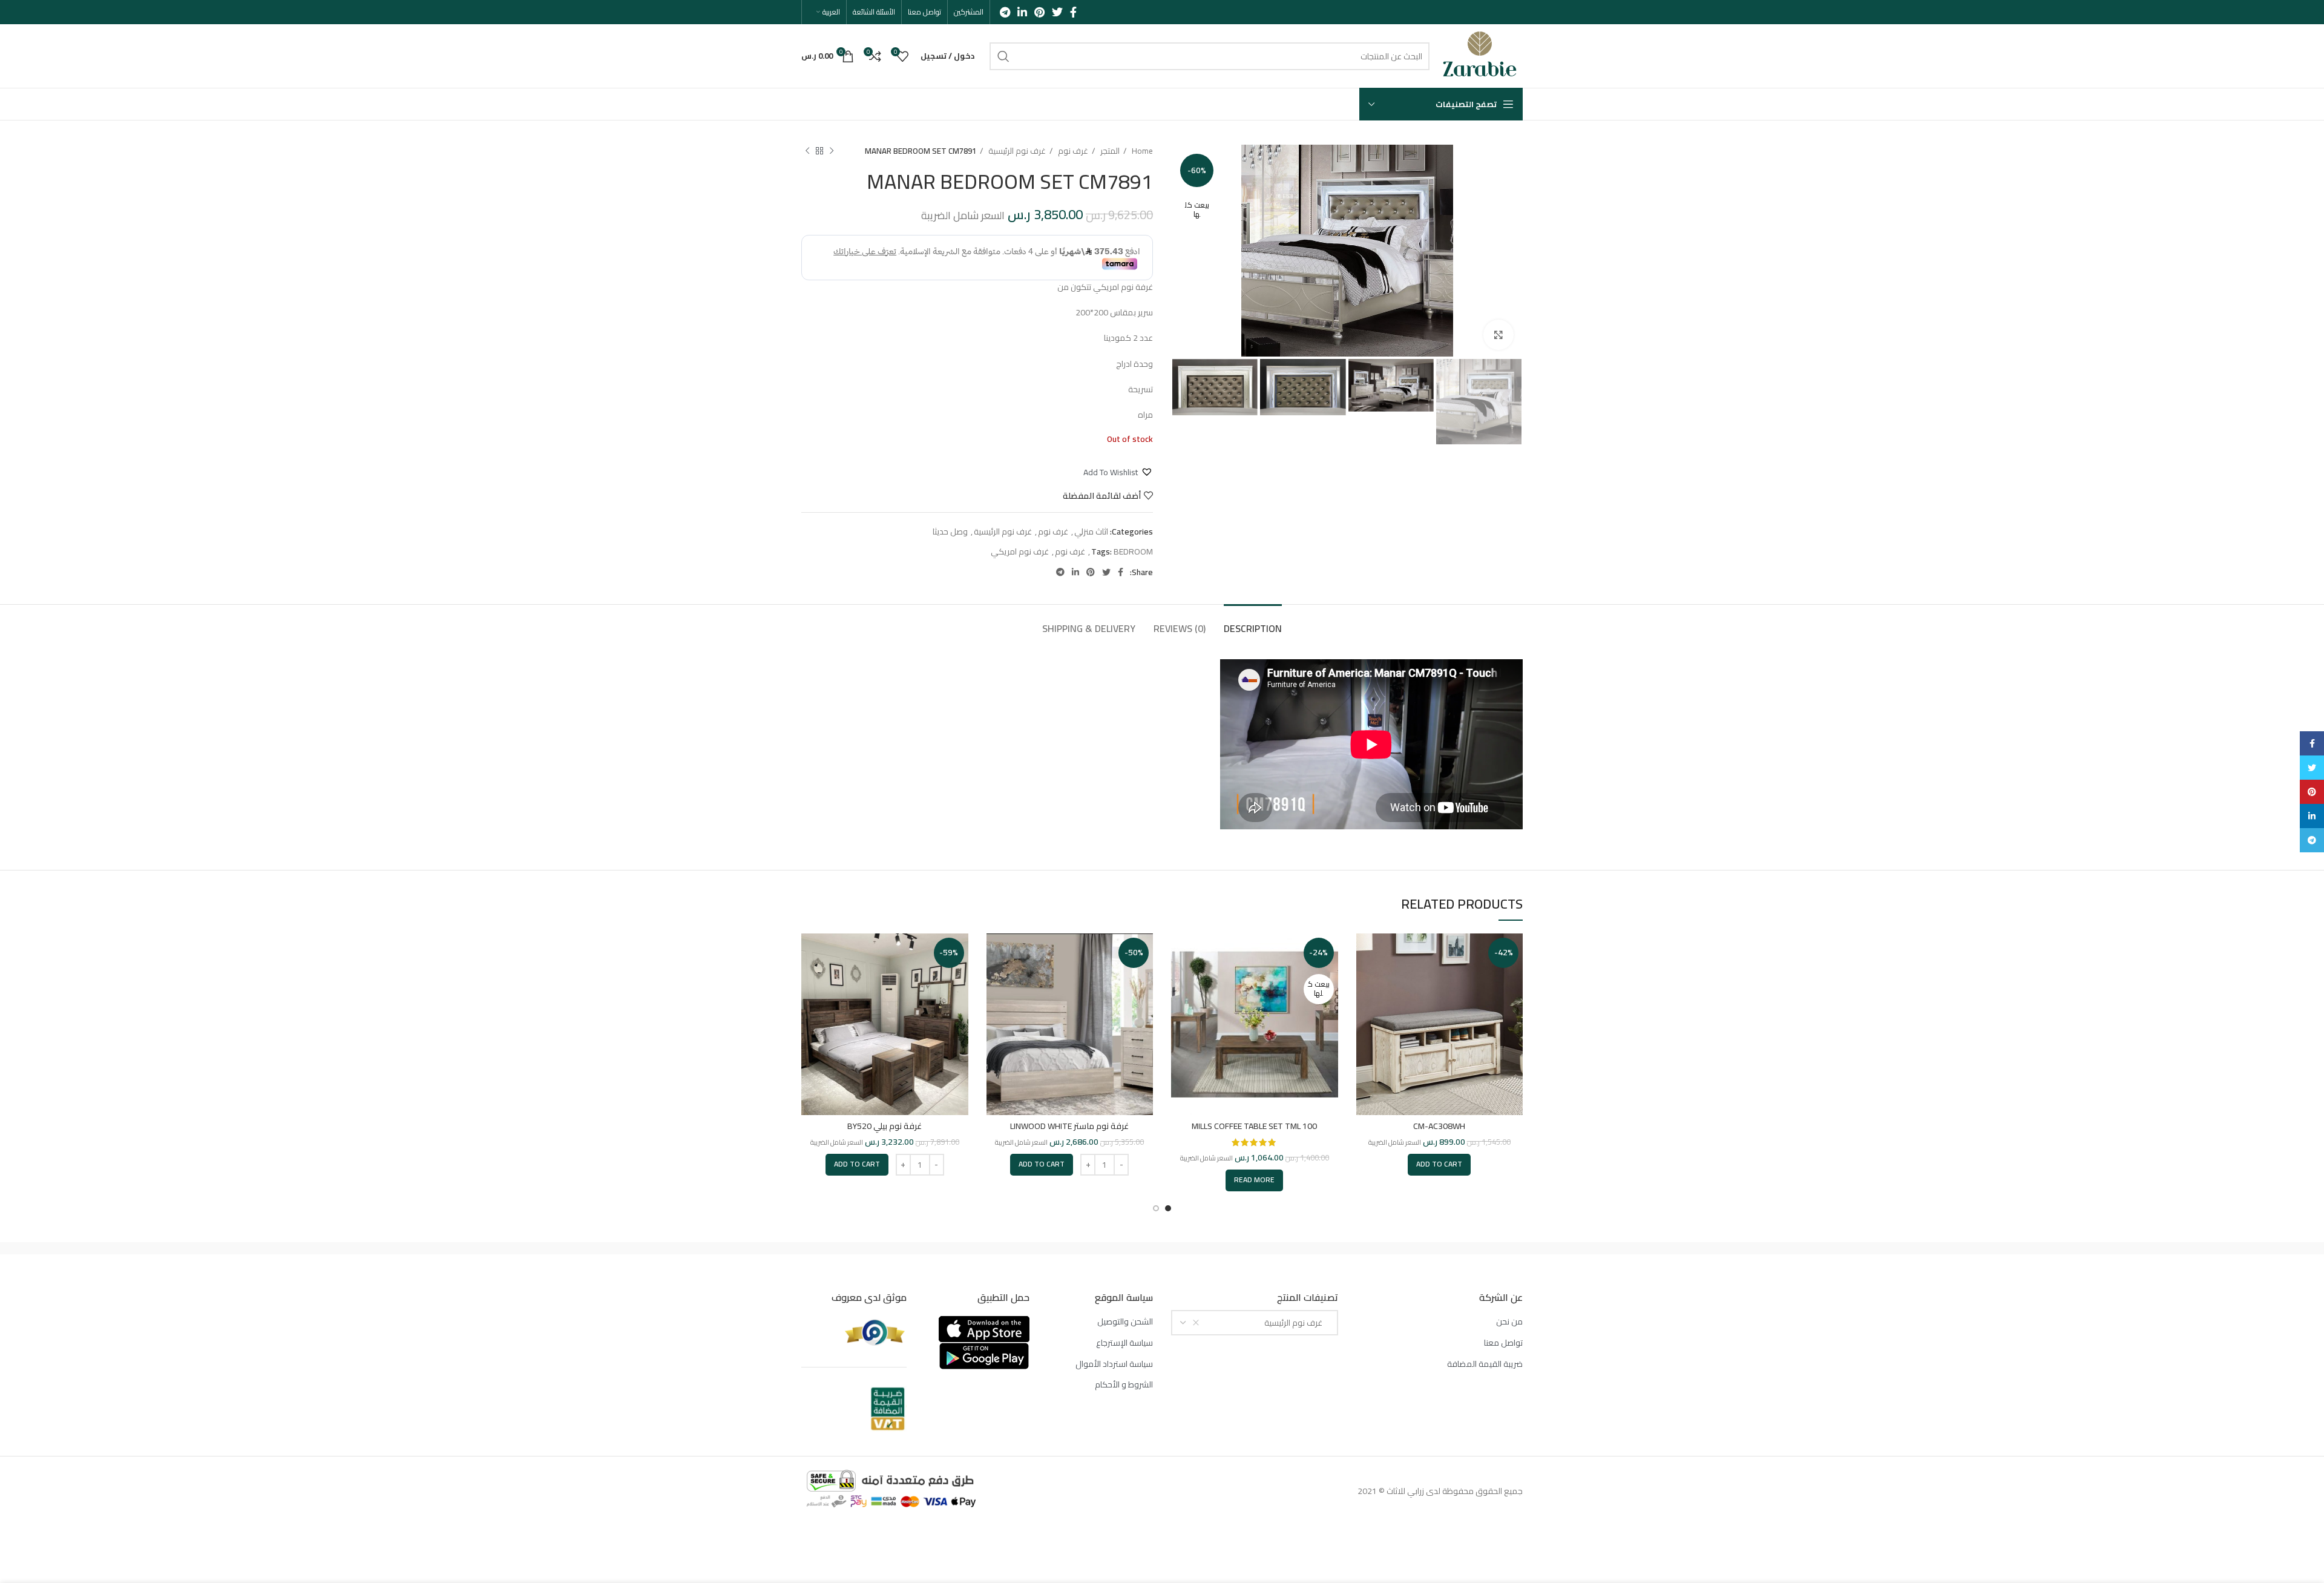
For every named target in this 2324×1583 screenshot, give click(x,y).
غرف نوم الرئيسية (1016, 151)
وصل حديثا (950, 532)
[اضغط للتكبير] (1498, 335)
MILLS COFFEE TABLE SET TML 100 (1254, 1126)
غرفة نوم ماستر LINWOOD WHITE (1069, 1126)
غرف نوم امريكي (1020, 551)
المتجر (1109, 151)
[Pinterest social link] (1039, 12)
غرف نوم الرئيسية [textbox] (1296, 1323)
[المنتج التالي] (807, 151)
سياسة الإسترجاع (1124, 1343)
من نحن (1509, 1322)
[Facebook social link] (1073, 12)
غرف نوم (1072, 151)
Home (1141, 151)
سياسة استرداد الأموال (1114, 1364)
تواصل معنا (1503, 1343)
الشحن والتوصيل (1125, 1322)
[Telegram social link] (1005, 12)
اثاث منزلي (1091, 532)
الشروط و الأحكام (1124, 1385)
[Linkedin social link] (1022, 12)
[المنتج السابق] (832, 151)
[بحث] (1003, 56)
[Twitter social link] (1057, 12)
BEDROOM (1133, 551)
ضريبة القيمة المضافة (1485, 1364)
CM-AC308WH (1439, 1126)
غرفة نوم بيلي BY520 (885, 1126)
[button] (1118, 472)
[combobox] (1255, 1323)
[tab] (1253, 623)
